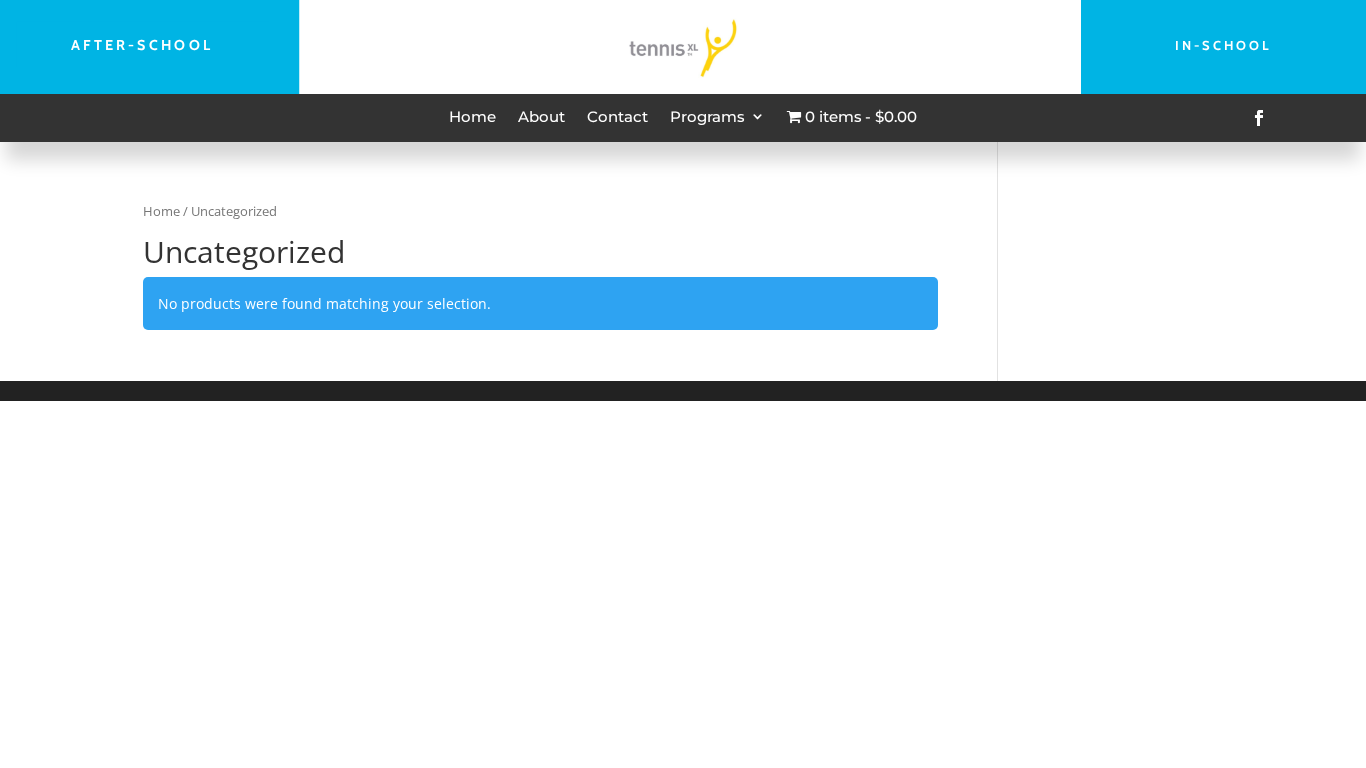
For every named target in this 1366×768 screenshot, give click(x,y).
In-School (1223, 45)
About (541, 116)
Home (472, 116)
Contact (617, 116)
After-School (142, 45)
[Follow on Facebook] (1259, 118)
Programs (707, 116)
